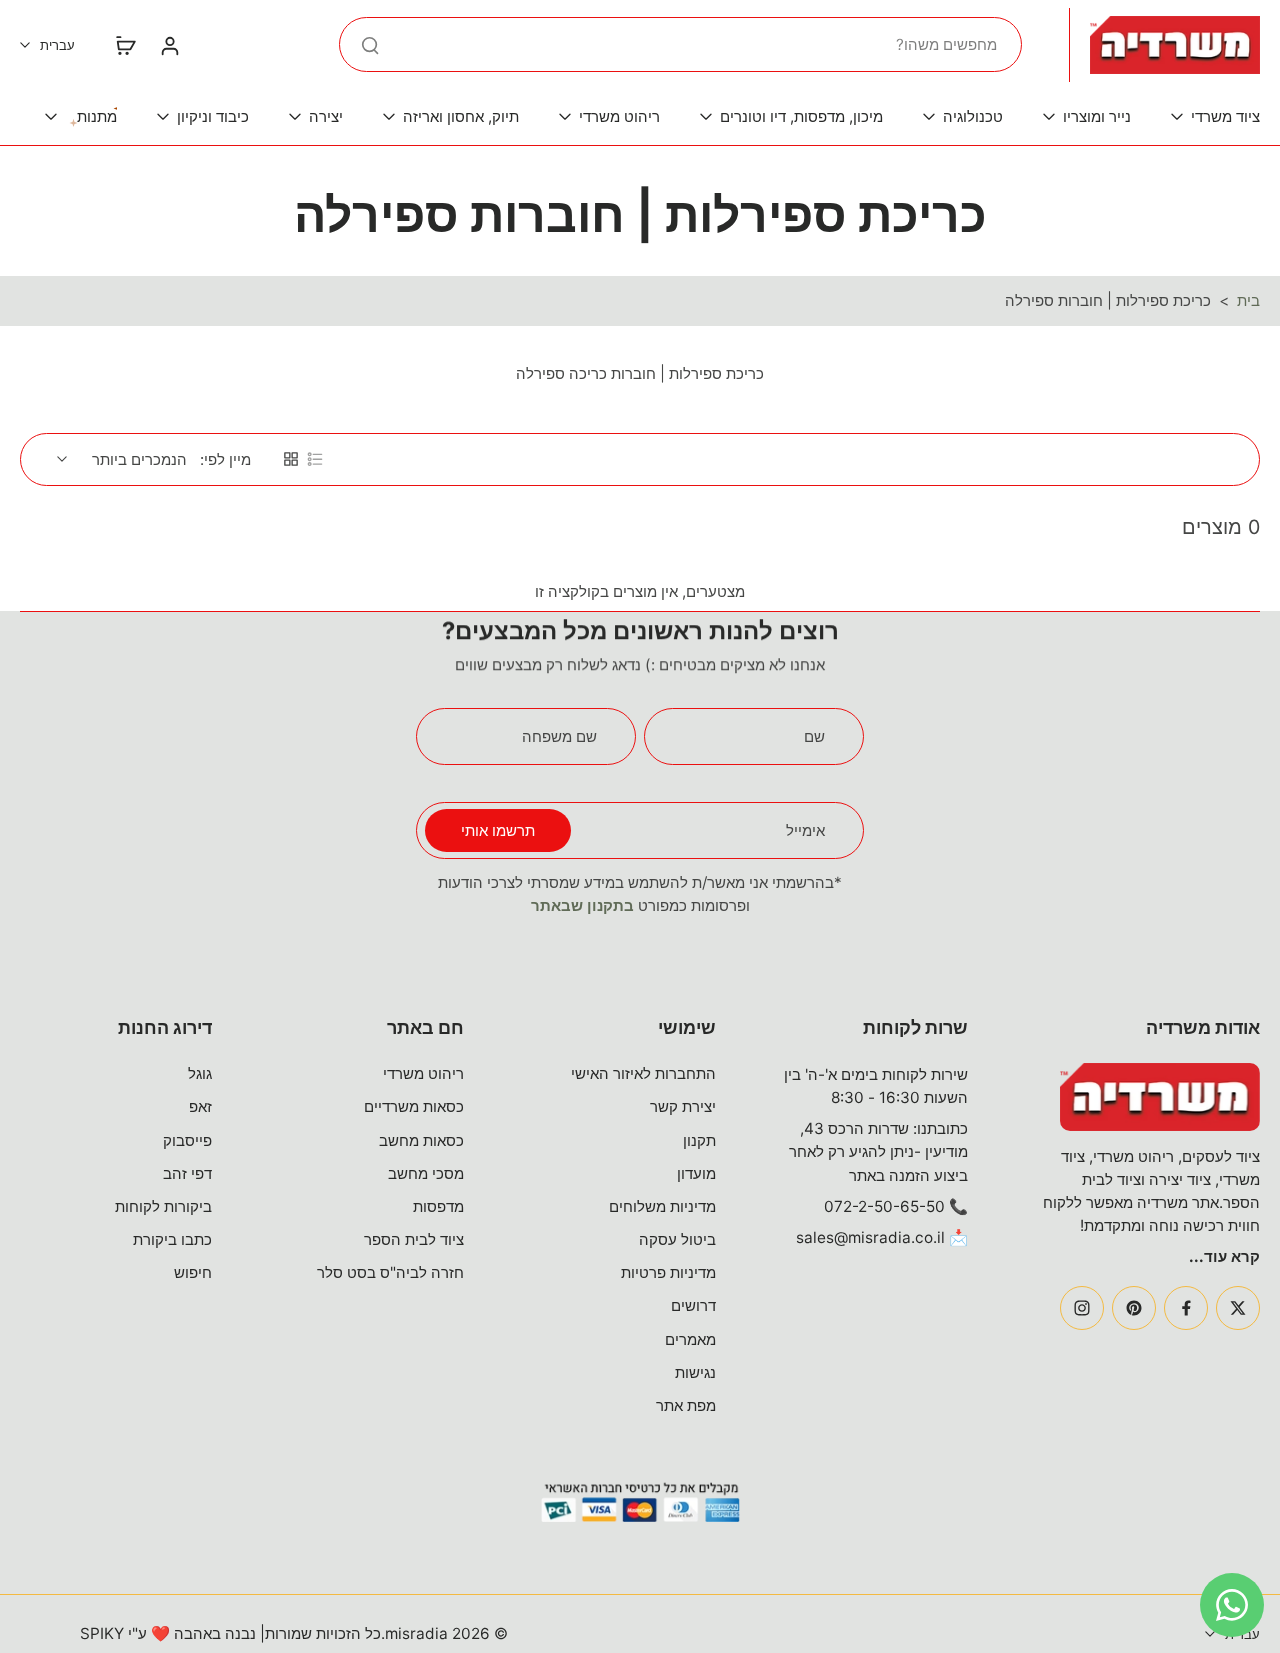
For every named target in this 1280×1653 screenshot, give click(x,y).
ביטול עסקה (677, 1239)
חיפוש (193, 1272)
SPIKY (102, 1633)
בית (1248, 300)
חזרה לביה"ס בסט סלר (390, 1272)
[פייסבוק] (1186, 1308)
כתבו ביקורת (172, 1239)
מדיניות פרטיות (668, 1272)
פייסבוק (187, 1140)
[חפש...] (370, 45)
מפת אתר (686, 1405)
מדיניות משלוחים (662, 1206)
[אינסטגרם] (1082, 1308)
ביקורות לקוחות (163, 1206)
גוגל (200, 1073)
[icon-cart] (125, 45)
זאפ (200, 1106)
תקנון (699, 1140)
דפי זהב (187, 1173)
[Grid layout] (291, 459)
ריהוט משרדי (423, 1073)
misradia (416, 1633)
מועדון (696, 1173)
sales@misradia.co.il (870, 1237)
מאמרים (690, 1339)
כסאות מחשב (421, 1140)
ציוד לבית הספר (414, 1239)
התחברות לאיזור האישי (643, 1073)
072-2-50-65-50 (884, 1206)
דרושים (693, 1305)
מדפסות (438, 1206)
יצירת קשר (683, 1106)
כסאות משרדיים (414, 1106)
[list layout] (315, 459)
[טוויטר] (1238, 1308)
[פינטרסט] (1134, 1308)
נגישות (695, 1372)
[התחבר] (169, 45)
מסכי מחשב (426, 1173)
